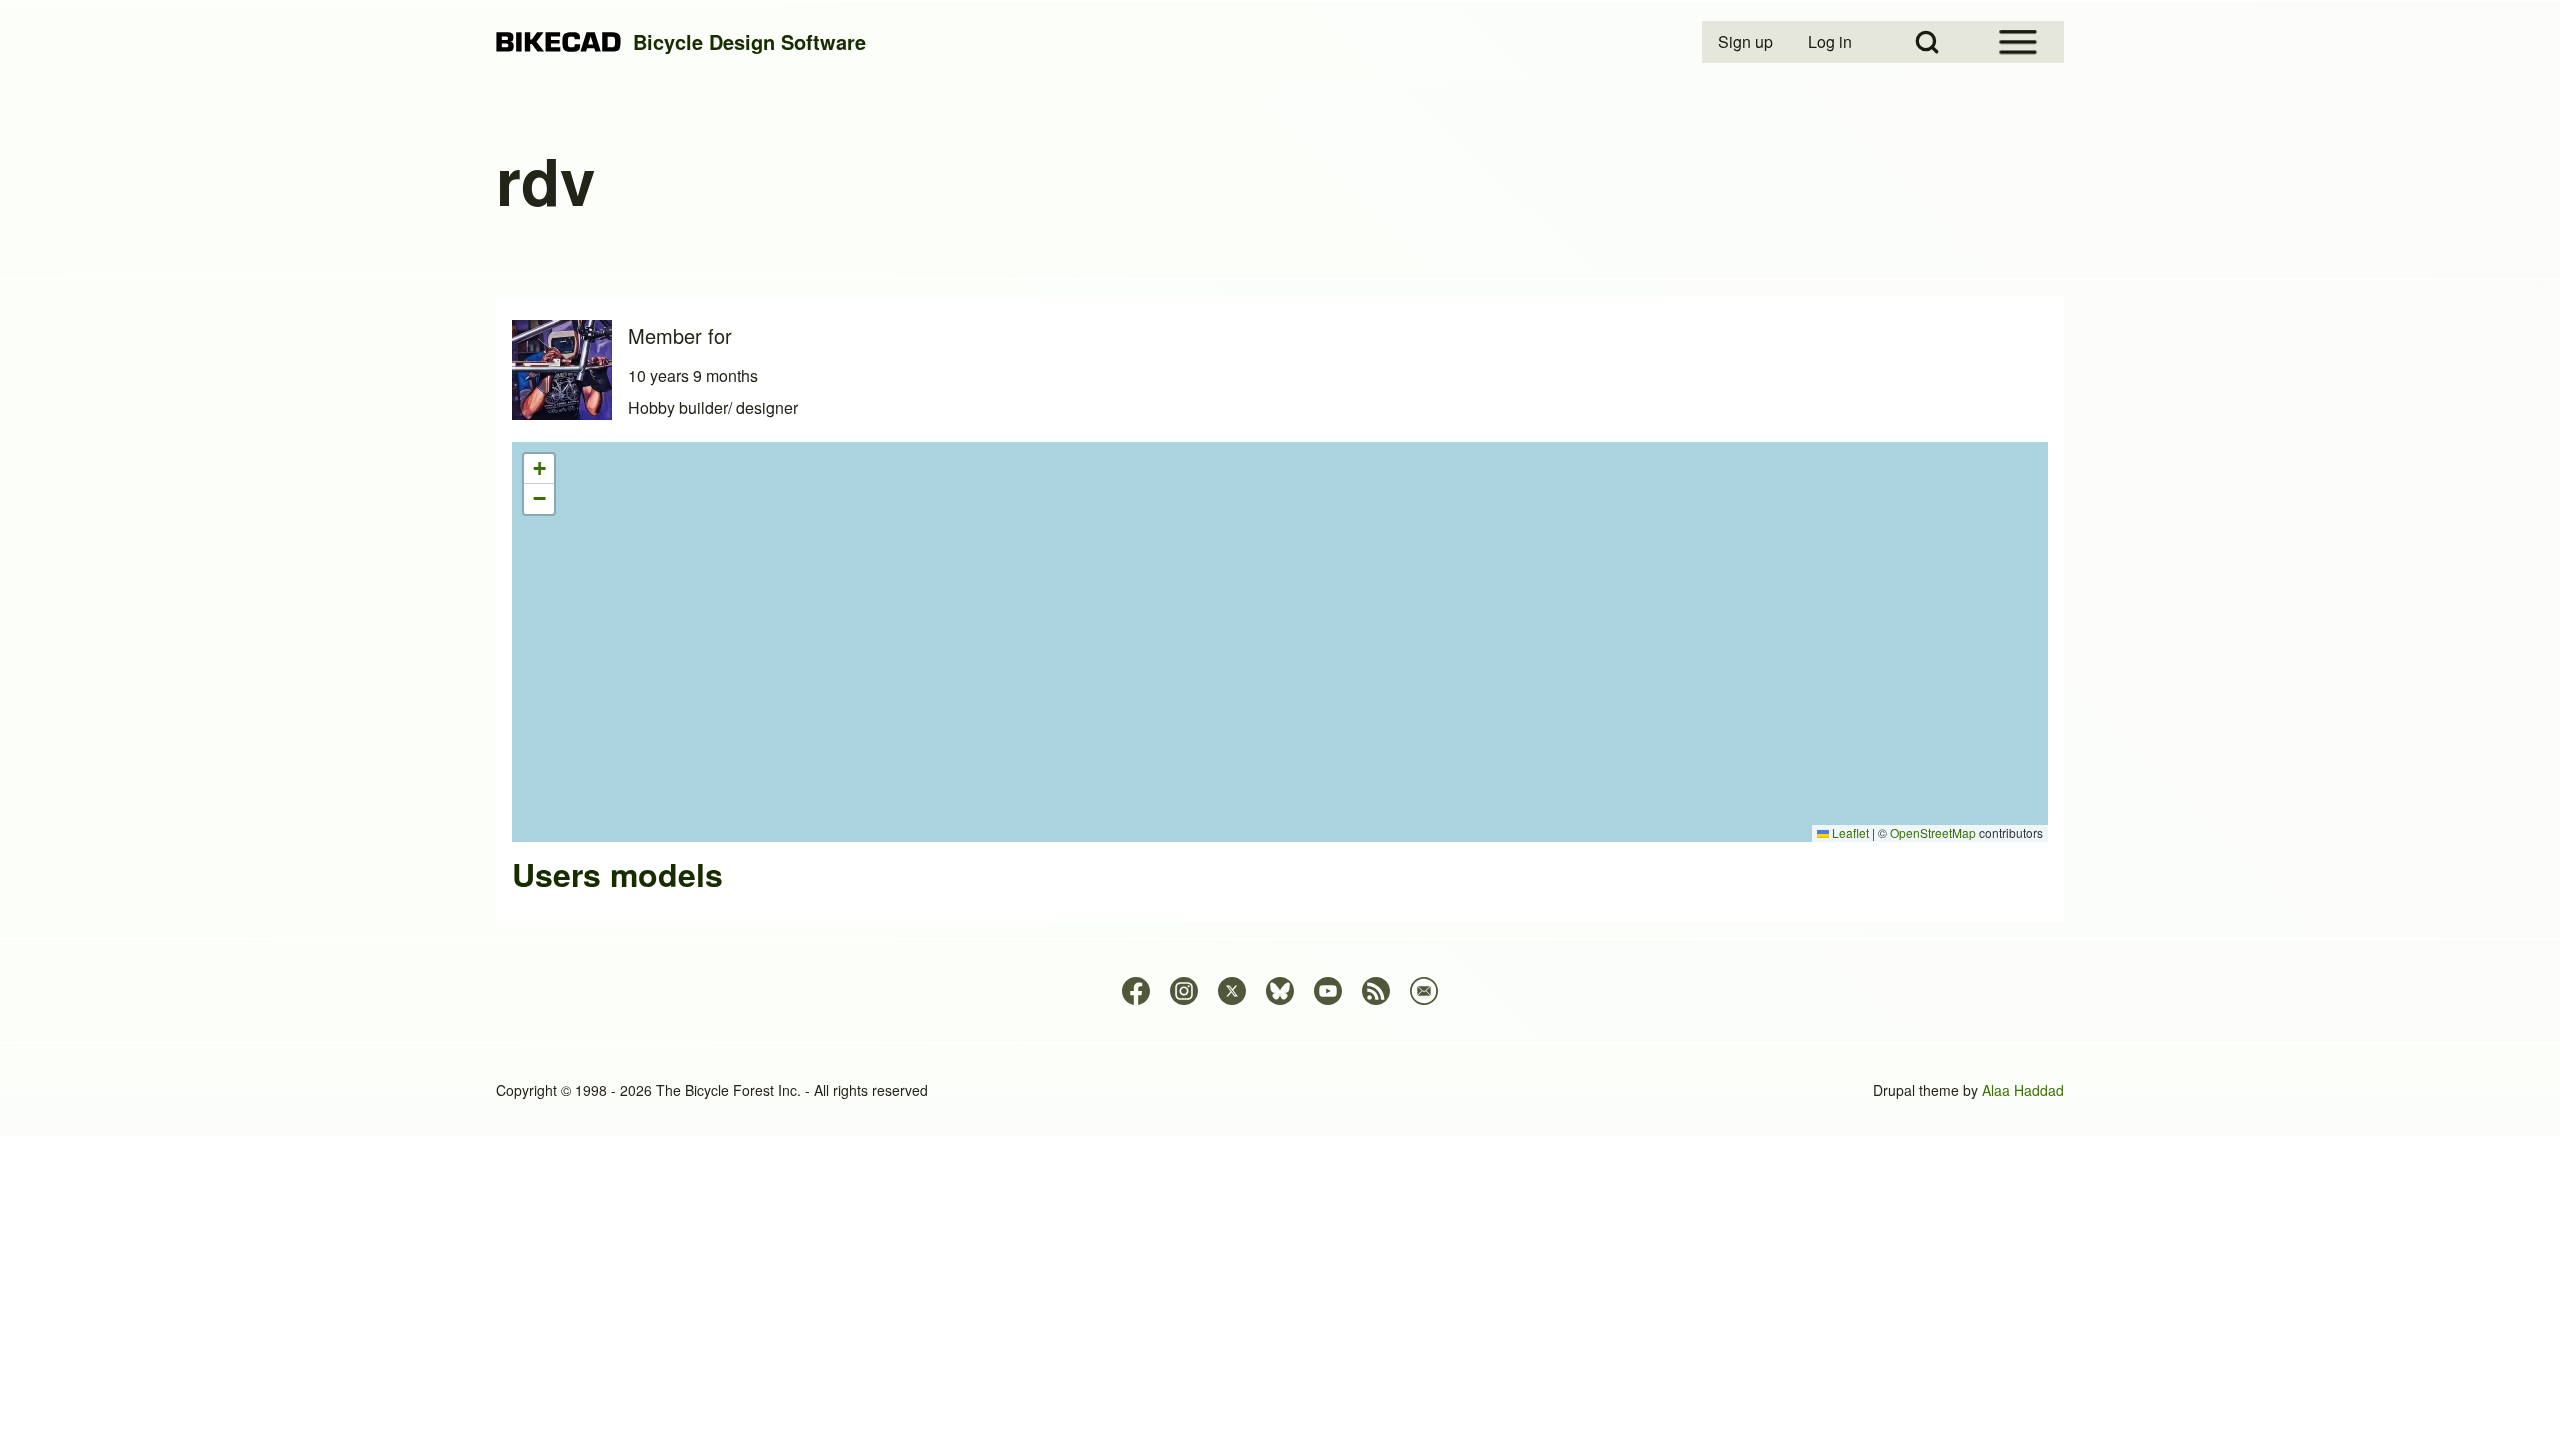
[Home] (558, 42)
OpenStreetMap (1933, 832)
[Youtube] (1328, 991)
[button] (539, 469)
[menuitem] (1747, 42)
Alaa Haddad (2023, 1090)
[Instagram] (1184, 991)
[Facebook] (1136, 991)
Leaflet (1849, 832)
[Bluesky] (1280, 991)
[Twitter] (1232, 991)
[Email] (1424, 991)
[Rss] (1376, 991)
